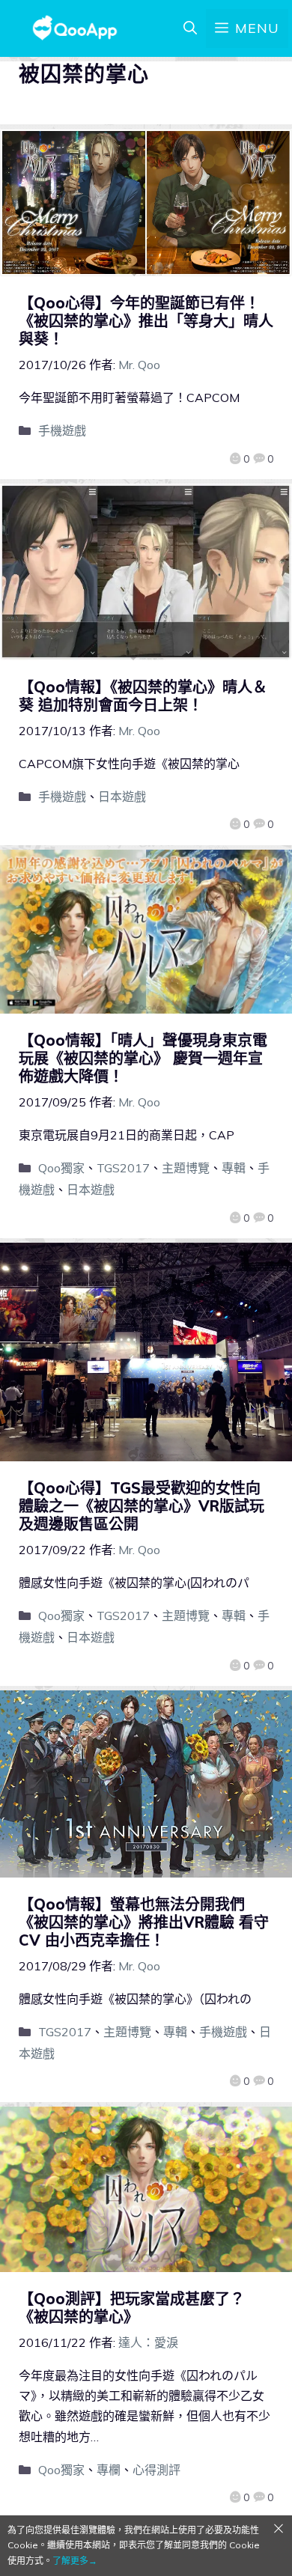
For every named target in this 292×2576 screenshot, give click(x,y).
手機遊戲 (62, 430)
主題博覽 (186, 1168)
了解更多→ (75, 2561)
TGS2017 (123, 1168)
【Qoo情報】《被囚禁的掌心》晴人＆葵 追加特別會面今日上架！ (143, 696)
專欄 (109, 2470)
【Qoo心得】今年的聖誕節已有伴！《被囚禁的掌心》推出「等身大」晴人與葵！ (146, 321)
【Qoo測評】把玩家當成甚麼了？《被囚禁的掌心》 (132, 2308)
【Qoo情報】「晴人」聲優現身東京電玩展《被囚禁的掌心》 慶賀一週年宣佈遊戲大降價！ (143, 1058)
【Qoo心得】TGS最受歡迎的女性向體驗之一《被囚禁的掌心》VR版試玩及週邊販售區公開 (142, 1506)
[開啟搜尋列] (190, 28)
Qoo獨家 (61, 1168)
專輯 (234, 1168)
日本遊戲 (122, 797)
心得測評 (156, 2470)
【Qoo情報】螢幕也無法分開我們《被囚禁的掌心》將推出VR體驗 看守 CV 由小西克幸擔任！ (144, 1922)
